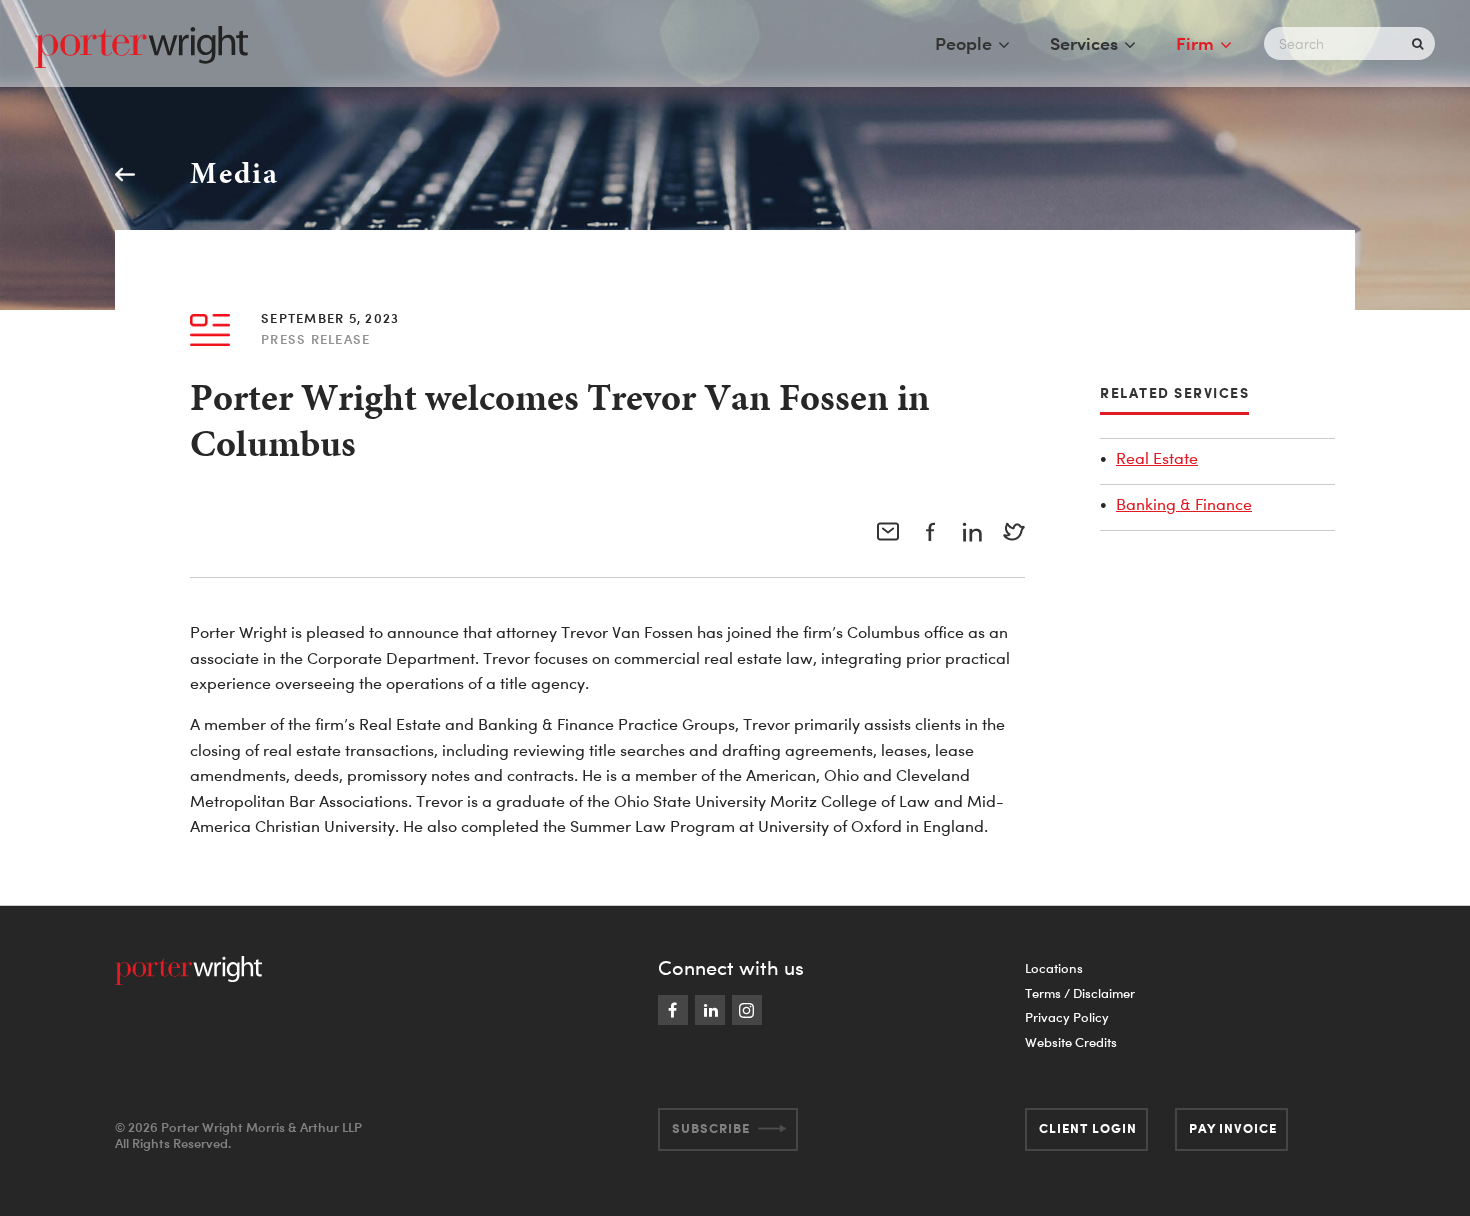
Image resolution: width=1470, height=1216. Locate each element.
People (963, 43)
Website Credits (1071, 1042)
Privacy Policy (1067, 1017)
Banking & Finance (1184, 504)
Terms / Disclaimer (1080, 993)
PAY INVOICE (1233, 1128)
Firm (1195, 43)
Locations (1054, 968)
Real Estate (1157, 458)
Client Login (1088, 1128)
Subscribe (711, 1128)
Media (234, 173)
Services (1084, 43)
